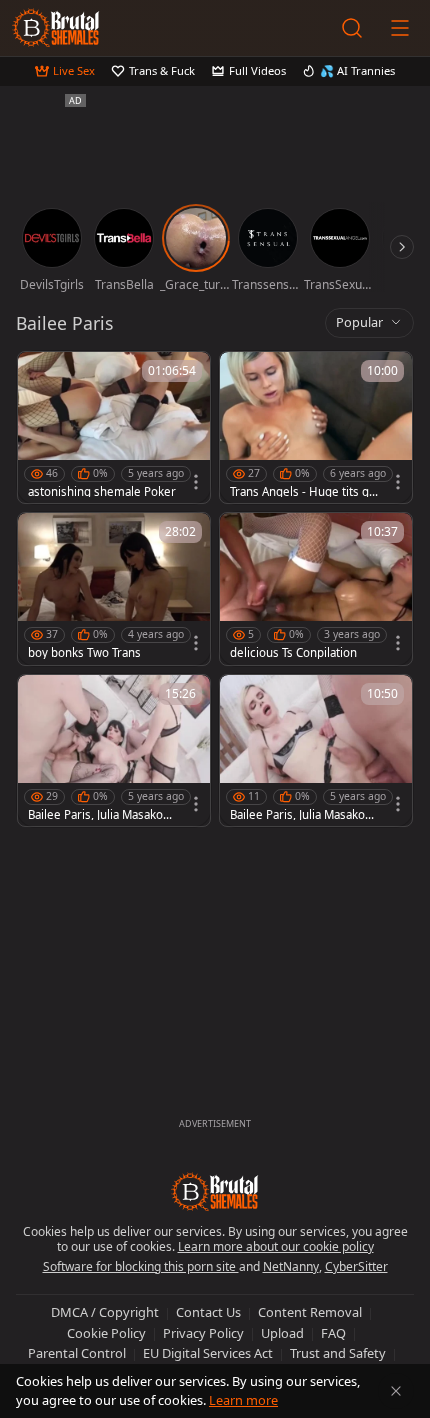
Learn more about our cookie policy (276, 1246)
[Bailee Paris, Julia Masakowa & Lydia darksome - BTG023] (316, 750)
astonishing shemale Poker (102, 492)
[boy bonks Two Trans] (114, 588)
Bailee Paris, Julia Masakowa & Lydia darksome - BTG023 (305, 815)
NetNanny (291, 1266)
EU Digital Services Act (208, 1353)
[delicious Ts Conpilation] (316, 588)
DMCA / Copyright (105, 1312)
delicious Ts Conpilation (293, 653)
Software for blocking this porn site (141, 1266)
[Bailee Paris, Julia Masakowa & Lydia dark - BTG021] (114, 750)
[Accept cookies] (396, 1391)
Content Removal (310, 1312)
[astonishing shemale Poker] (114, 427)
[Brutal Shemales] (56, 28)
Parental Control (77, 1353)
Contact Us (208, 1312)
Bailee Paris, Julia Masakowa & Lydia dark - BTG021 (103, 815)
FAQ (333, 1333)
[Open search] (352, 28)
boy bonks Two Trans (84, 653)
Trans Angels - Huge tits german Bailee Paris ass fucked (304, 492)
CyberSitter (356, 1266)
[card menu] (196, 482)
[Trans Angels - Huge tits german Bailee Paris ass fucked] (316, 427)
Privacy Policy (203, 1333)
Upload (282, 1333)
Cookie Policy (106, 1333)
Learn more (243, 1400)
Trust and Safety (338, 1353)
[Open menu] (400, 28)
